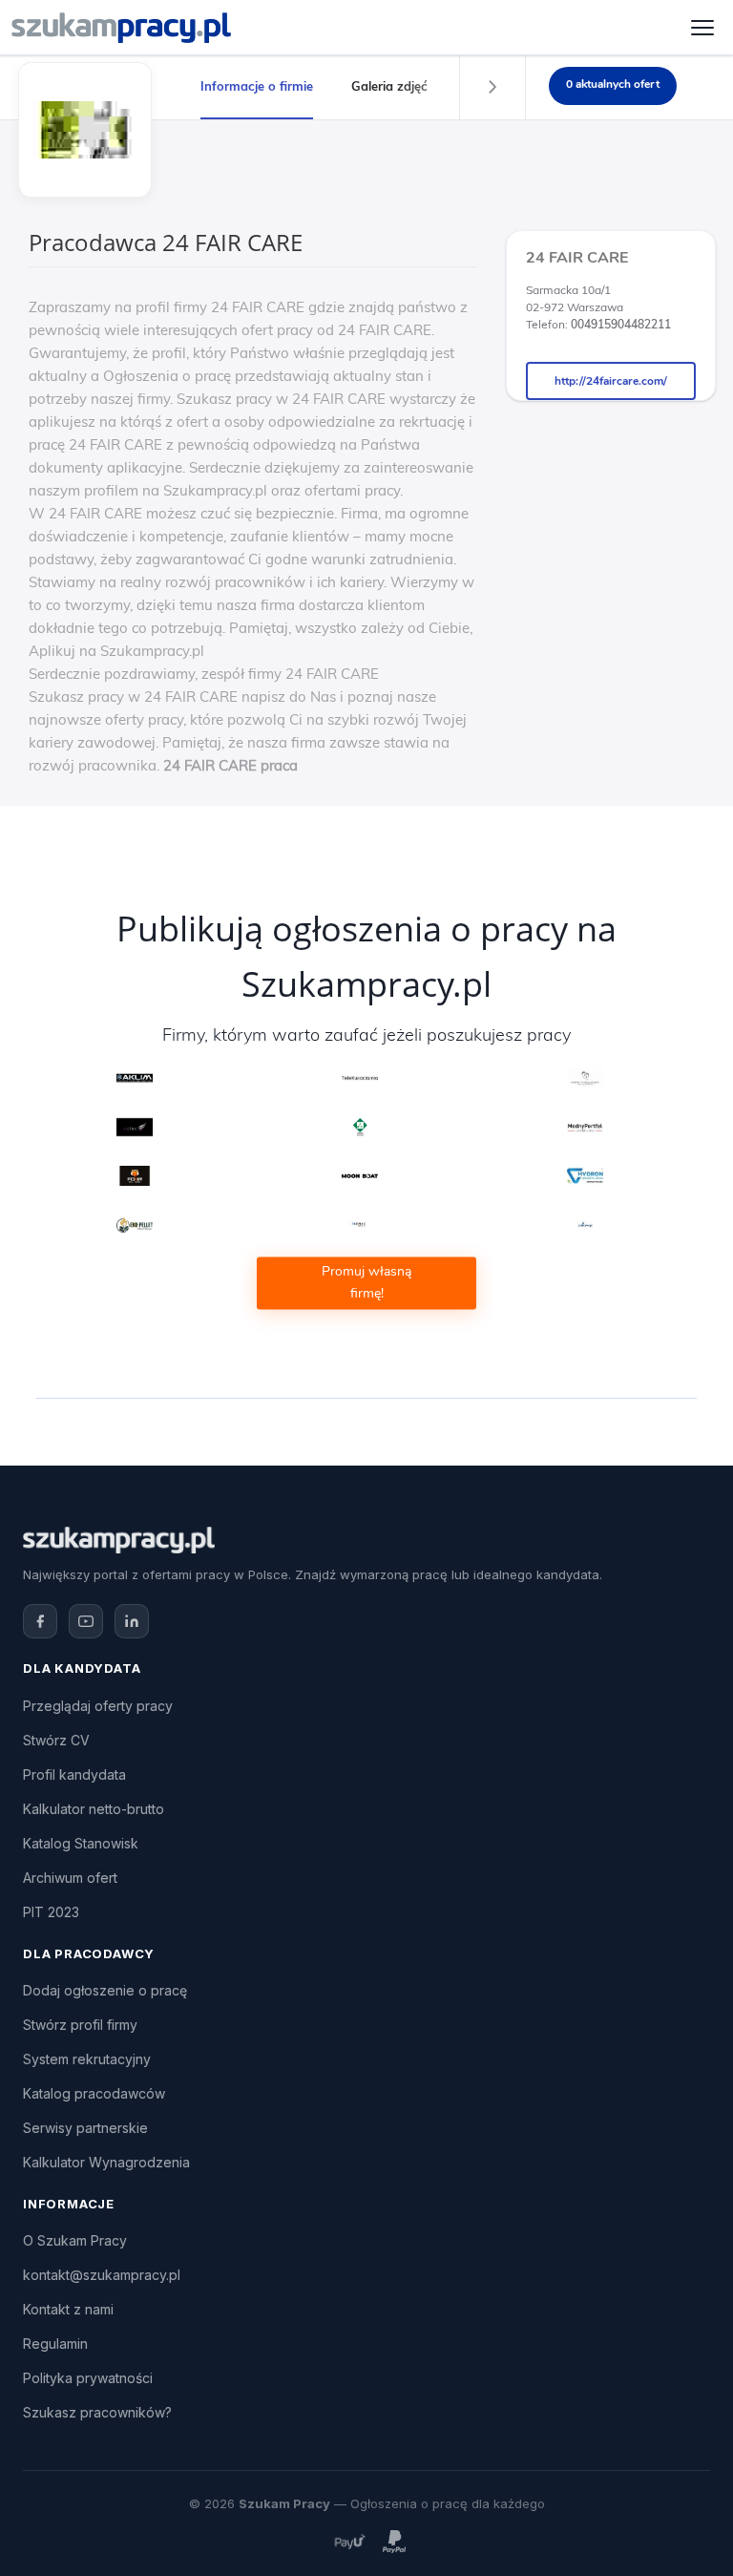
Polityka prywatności (88, 2378)
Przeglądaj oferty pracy (98, 1706)
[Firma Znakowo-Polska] (586, 1225)
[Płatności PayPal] (394, 2541)
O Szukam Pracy (75, 2240)
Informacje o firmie (257, 86)
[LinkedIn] (132, 1621)
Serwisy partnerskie (85, 2128)
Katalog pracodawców (94, 2093)
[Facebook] (40, 1621)
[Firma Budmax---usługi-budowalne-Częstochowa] (360, 1225)
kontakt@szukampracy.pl (102, 2275)
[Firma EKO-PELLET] (135, 1225)
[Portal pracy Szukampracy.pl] (121, 28)
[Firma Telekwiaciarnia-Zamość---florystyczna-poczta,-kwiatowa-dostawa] (360, 1077)
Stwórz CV (56, 1740)
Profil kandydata (74, 1774)
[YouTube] (86, 1621)
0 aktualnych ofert (613, 84)
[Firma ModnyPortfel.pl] (586, 1127)
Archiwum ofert (70, 1878)
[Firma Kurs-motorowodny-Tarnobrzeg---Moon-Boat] (360, 1176)
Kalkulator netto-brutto (94, 1809)
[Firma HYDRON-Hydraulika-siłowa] (586, 1176)
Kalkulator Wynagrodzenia (106, 2162)
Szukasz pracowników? (97, 2412)
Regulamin (55, 2344)
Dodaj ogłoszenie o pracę (105, 1990)
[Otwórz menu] (702, 28)
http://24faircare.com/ (611, 381)
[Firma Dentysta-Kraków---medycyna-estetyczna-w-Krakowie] (135, 1127)
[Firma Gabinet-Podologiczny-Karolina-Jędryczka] (586, 1077)
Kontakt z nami (68, 2309)
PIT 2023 (51, 1912)
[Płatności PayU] (349, 2541)
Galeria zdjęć (389, 86)
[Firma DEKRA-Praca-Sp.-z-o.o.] (360, 1127)
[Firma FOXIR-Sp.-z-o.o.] (135, 1176)
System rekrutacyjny (87, 2059)
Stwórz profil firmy (80, 2025)
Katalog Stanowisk (81, 1843)
